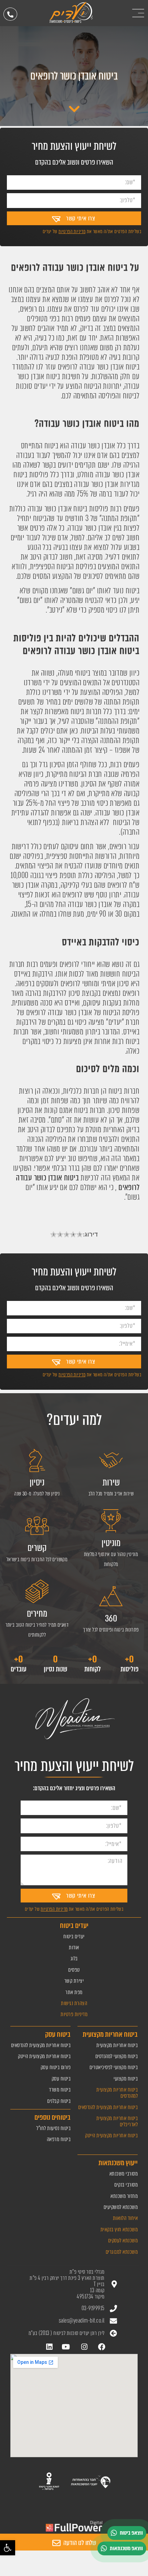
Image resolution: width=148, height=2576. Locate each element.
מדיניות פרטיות (74, 2014)
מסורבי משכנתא (124, 2174)
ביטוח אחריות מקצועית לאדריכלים (117, 2121)
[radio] (54, 1235)
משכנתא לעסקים (123, 2240)
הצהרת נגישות (74, 2003)
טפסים (74, 1970)
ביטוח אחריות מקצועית (117, 2045)
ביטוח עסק (61, 2079)
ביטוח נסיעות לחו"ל (54, 2128)
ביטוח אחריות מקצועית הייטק (111, 2135)
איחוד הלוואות (125, 2218)
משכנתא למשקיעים (121, 2207)
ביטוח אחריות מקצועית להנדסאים (108, 2107)
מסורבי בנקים (126, 2185)
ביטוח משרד (60, 2090)
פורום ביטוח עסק (56, 2067)
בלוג (74, 1958)
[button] (8, 2548)
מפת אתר (74, 1992)
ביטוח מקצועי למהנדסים (117, 2056)
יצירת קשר (74, 1981)
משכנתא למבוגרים (122, 2252)
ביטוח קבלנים (59, 2101)
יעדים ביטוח (74, 1936)
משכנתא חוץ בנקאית (119, 2229)
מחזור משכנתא (124, 2196)
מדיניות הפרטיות (72, 231)
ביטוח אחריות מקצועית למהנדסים (117, 2093)
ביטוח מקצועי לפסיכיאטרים (114, 2067)
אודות (74, 1947)
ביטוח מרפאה (59, 2139)
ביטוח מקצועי (126, 2079)
